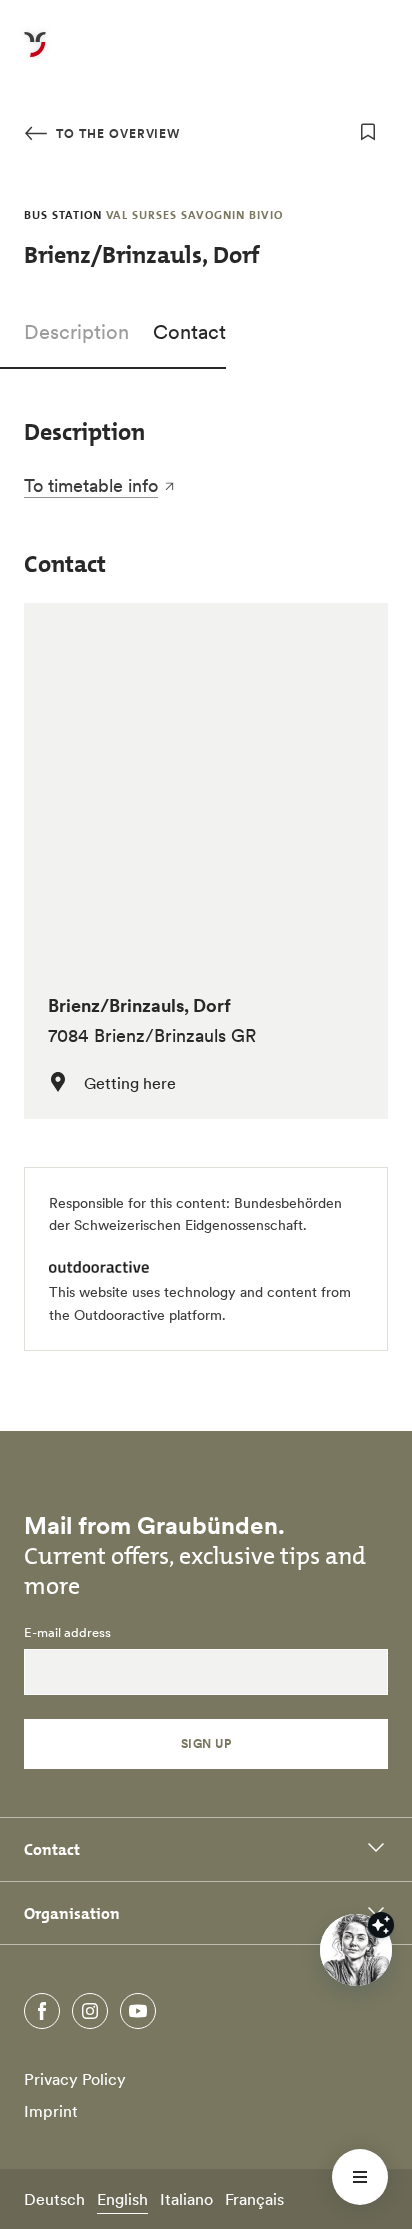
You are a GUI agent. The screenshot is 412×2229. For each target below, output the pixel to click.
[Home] (35, 56)
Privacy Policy (75, 2079)
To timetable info (91, 485)
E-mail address (67, 1633)
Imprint (51, 2111)
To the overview (116, 133)
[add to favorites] (368, 132)
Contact (189, 332)
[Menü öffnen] (360, 2177)
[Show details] (381, 1925)
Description (76, 332)
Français (254, 2199)
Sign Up (206, 1743)
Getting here (130, 1083)
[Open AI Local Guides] (356, 1950)
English (122, 2199)
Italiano (186, 2199)
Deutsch (54, 2199)
